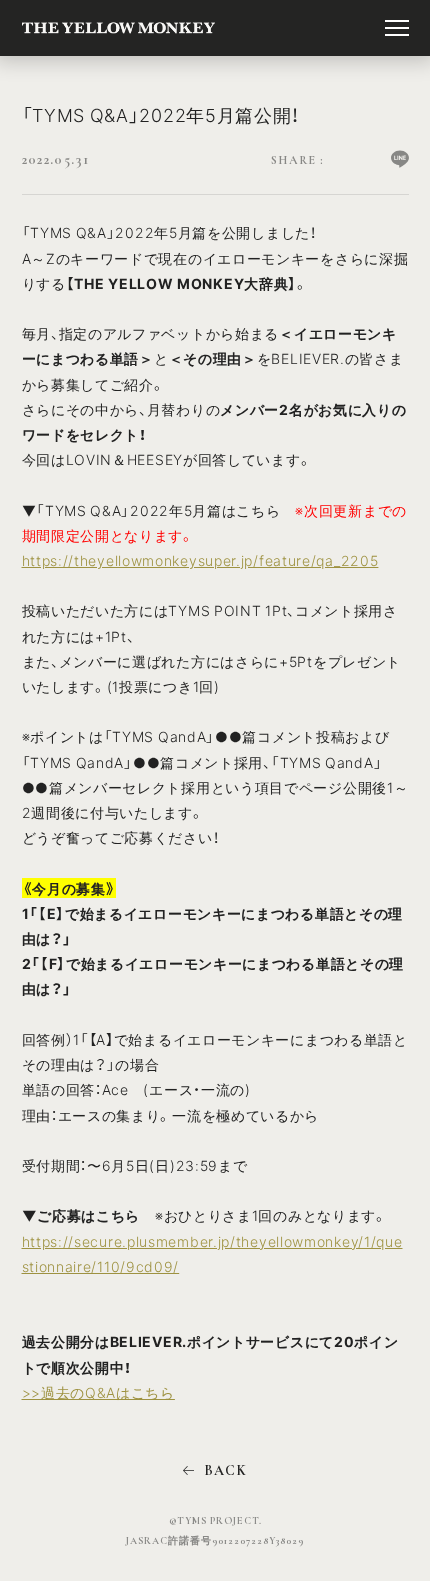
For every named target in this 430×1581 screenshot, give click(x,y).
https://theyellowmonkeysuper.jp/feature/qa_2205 (200, 560)
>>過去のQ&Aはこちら (98, 1392)
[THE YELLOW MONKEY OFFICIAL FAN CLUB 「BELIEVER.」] (119, 28)
